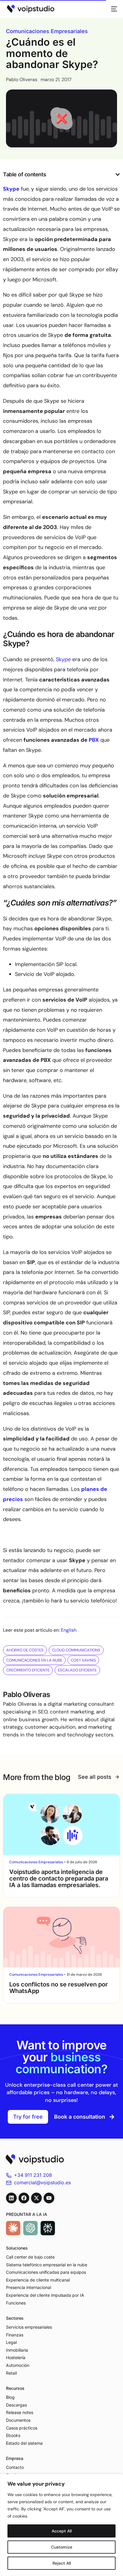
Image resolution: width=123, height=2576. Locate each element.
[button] (118, 175)
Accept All (62, 2531)
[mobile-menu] (112, 9)
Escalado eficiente (77, 1670)
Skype (64, 659)
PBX (94, 740)
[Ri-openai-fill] (30, 2228)
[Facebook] (24, 2198)
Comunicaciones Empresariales (47, 31)
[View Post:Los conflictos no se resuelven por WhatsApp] (61, 1937)
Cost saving (83, 1660)
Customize (62, 2547)
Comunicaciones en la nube (34, 1660)
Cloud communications (76, 1650)
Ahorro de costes (25, 1650)
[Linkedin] (11, 2198)
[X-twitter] (36, 2198)
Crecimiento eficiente (28, 1670)
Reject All (62, 2563)
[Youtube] (49, 2198)
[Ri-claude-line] (13, 2228)
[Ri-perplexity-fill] (48, 2228)
